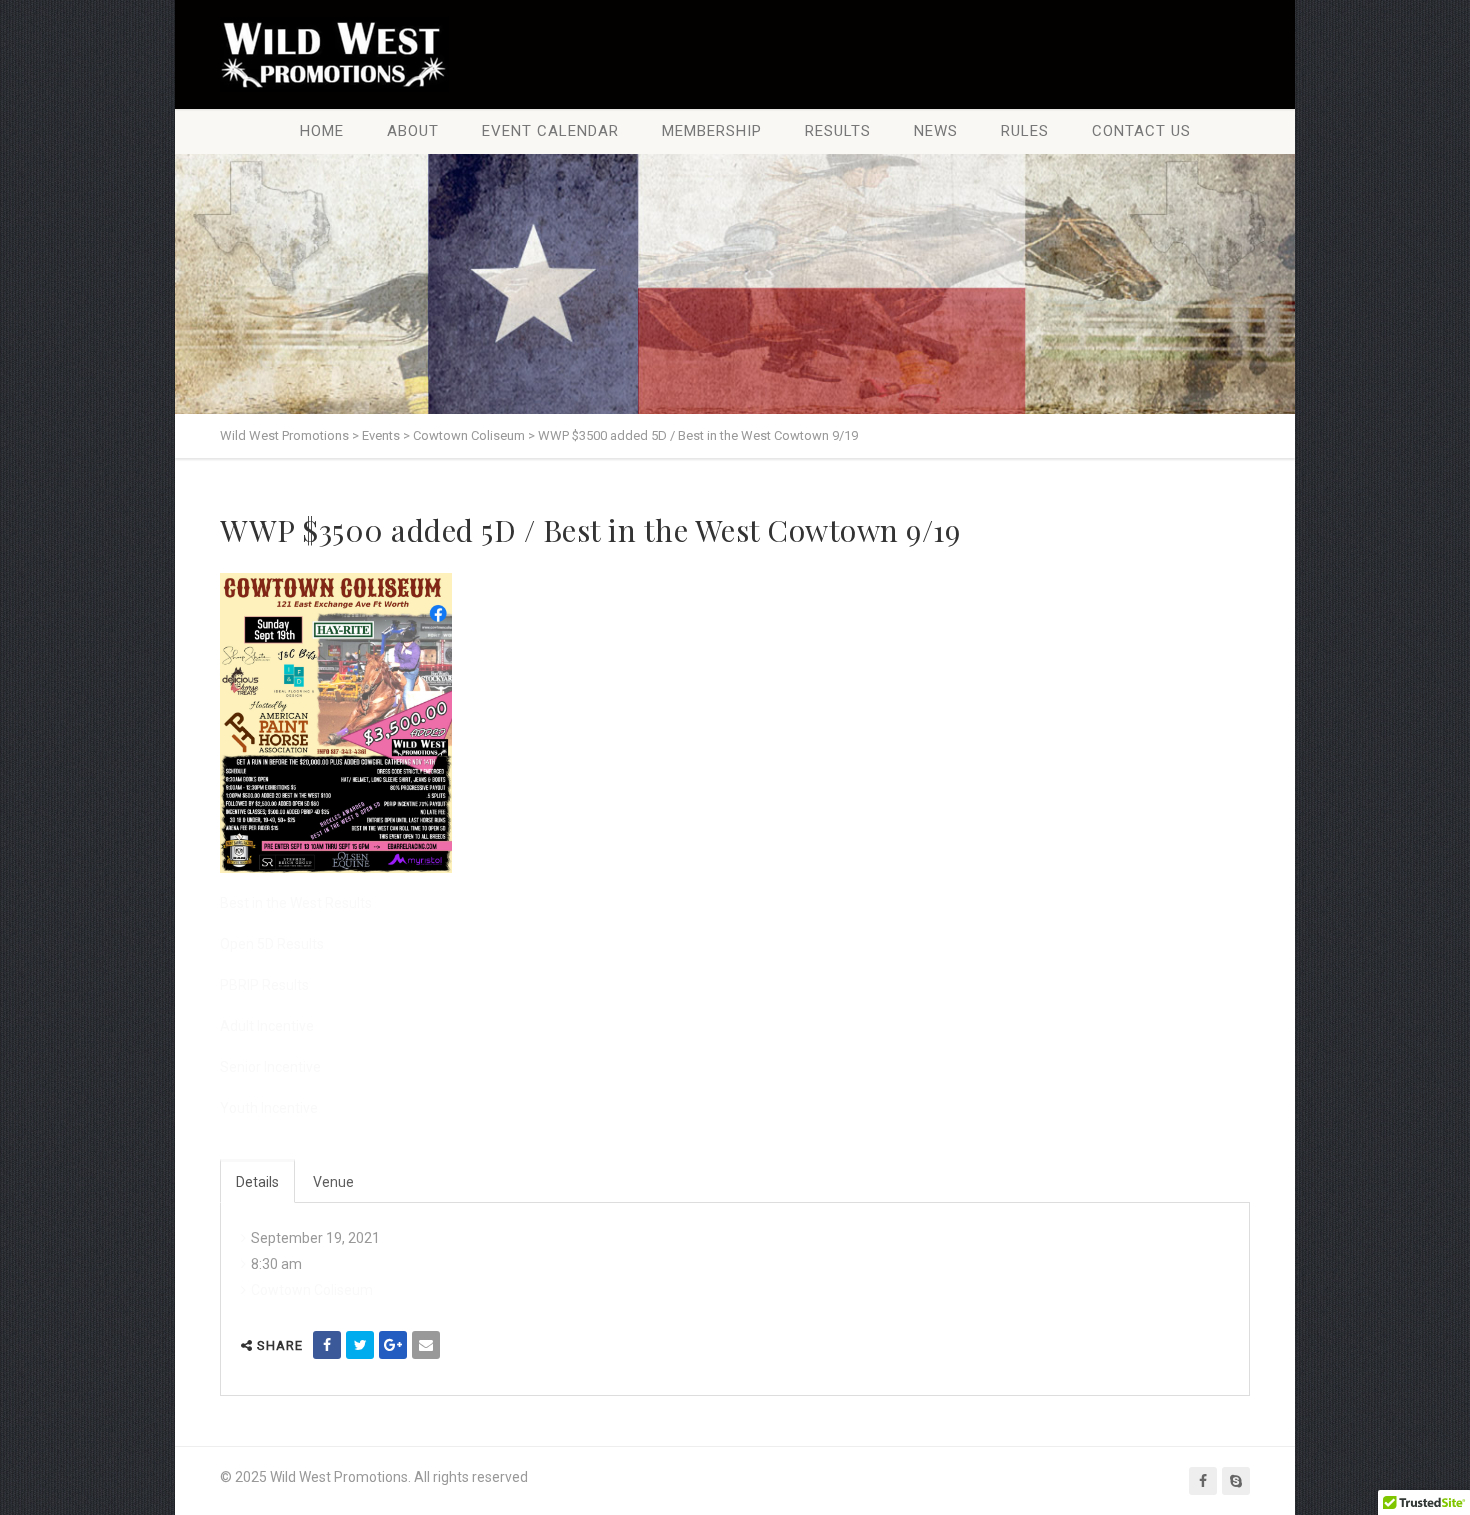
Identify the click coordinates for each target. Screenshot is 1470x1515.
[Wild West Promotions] (334, 54)
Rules (1025, 131)
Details (257, 1182)
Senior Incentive (270, 1067)
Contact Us (1141, 131)
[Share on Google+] (393, 1345)
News (936, 131)
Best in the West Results (296, 903)
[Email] (426, 1345)
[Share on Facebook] (327, 1345)
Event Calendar (550, 131)
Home (322, 131)
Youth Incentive (269, 1108)
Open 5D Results (272, 944)
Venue (333, 1182)
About (413, 131)
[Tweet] (360, 1345)
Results (838, 131)
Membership (712, 131)
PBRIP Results (264, 985)
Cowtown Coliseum (312, 1290)
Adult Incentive (267, 1026)
